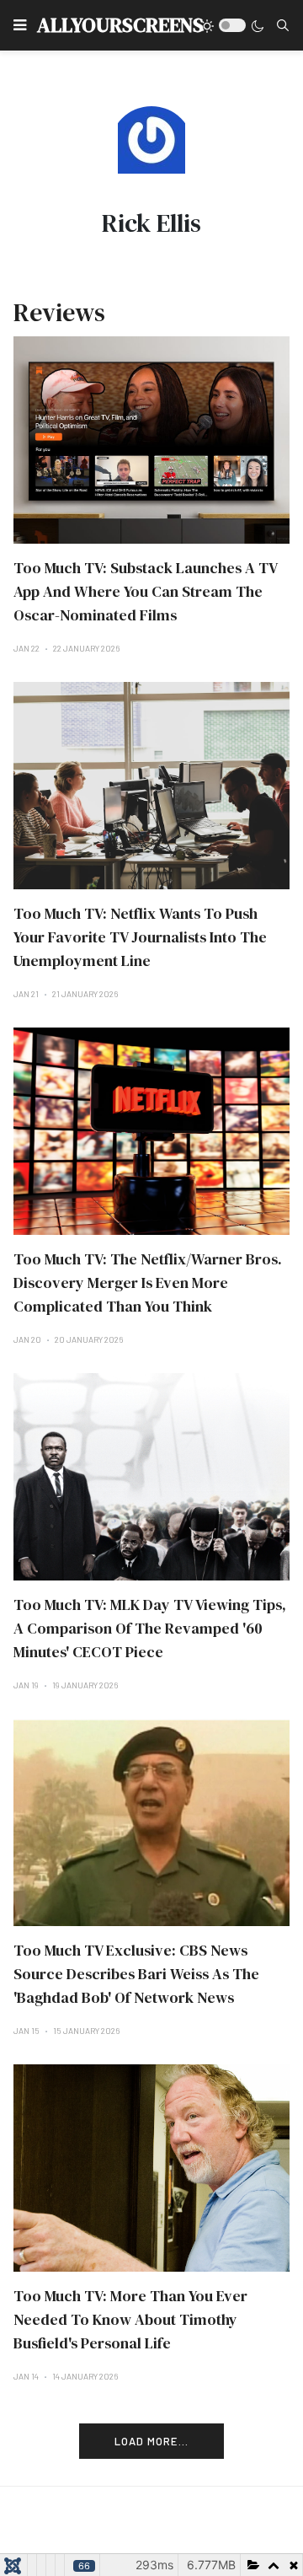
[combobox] (283, 25)
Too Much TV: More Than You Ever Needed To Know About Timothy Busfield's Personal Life (130, 2319)
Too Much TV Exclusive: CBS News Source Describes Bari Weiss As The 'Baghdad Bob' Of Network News (136, 1974)
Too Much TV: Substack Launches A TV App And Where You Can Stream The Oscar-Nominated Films (145, 591)
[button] (20, 25)
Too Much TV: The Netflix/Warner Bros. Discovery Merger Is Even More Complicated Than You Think (148, 1283)
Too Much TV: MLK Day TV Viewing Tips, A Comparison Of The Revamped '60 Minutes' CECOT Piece (150, 1628)
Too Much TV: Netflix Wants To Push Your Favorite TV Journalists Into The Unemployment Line (140, 937)
